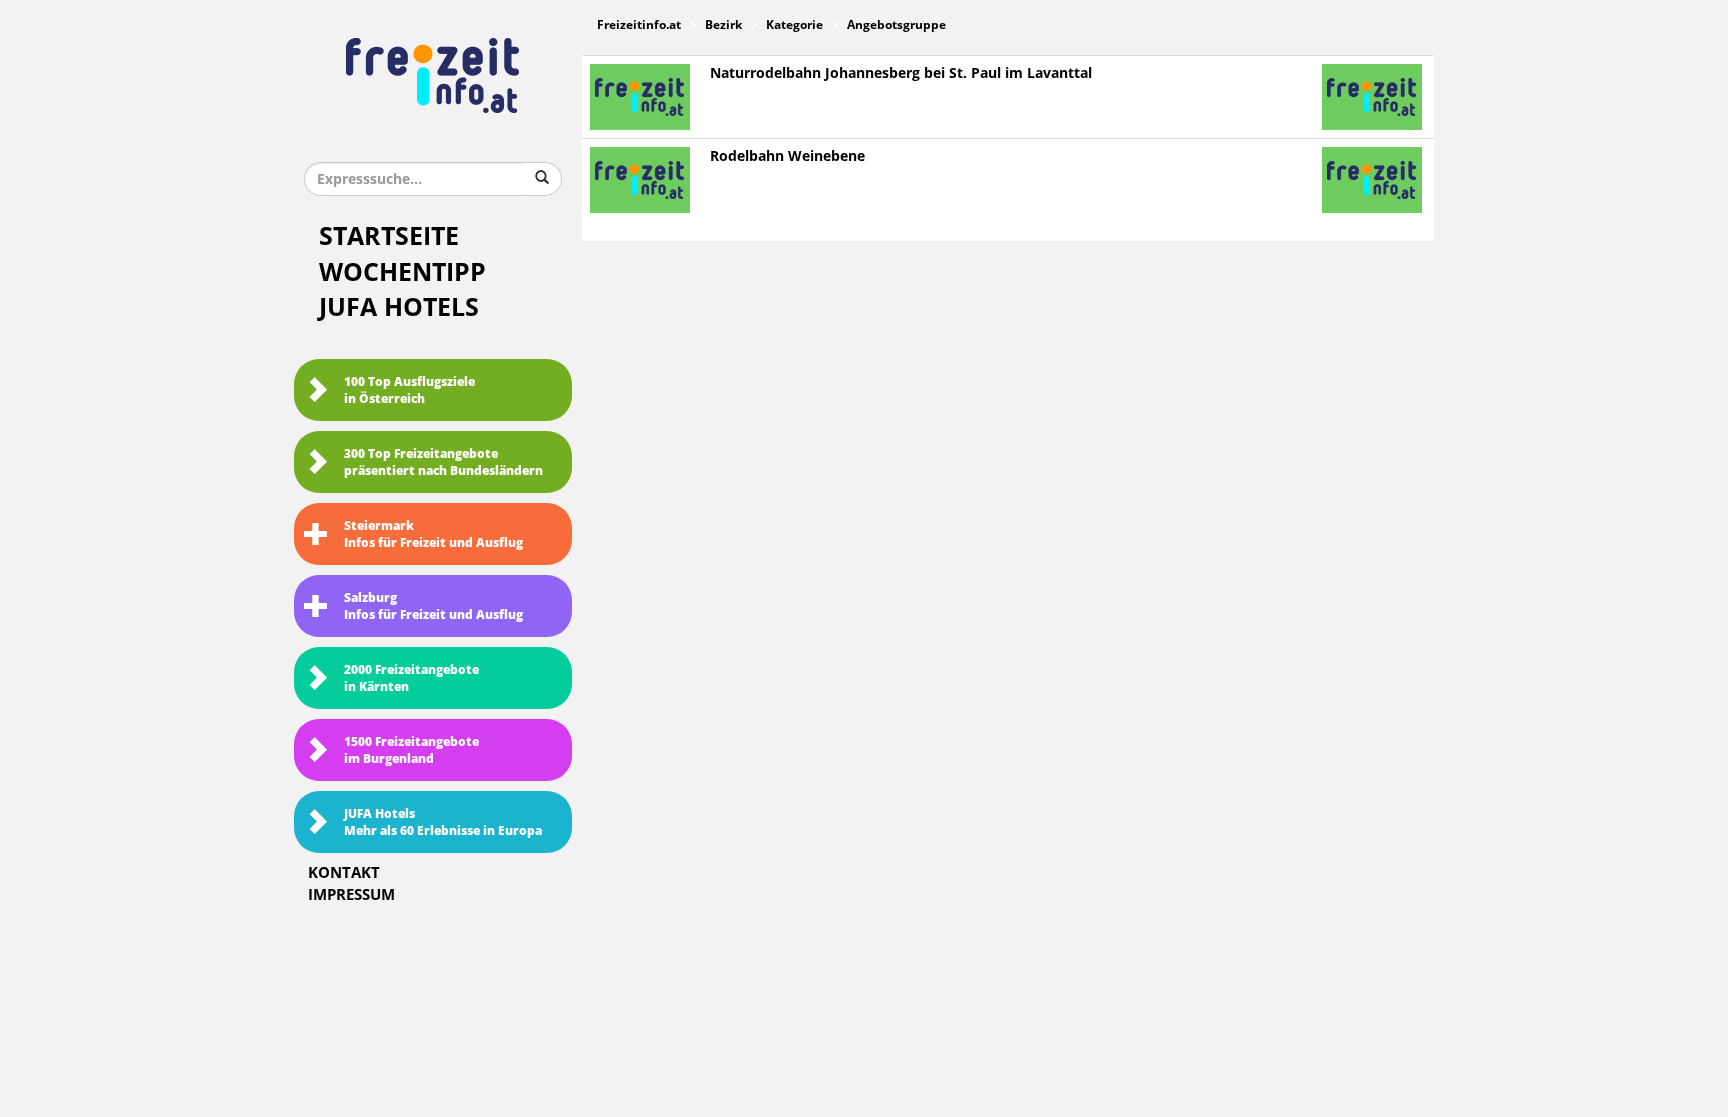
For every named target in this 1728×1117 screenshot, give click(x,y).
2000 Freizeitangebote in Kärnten (411, 678)
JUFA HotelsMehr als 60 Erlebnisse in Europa (443, 822)
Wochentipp (402, 272)
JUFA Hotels (399, 307)
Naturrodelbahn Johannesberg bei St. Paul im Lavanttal (901, 73)
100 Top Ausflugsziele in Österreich (409, 390)
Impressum (351, 895)
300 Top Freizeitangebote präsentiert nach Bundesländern (443, 462)
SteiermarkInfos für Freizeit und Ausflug (433, 534)
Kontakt (344, 873)
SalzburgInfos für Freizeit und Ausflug (433, 606)
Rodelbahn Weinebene (787, 156)
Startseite (389, 236)
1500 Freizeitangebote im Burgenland (411, 750)
